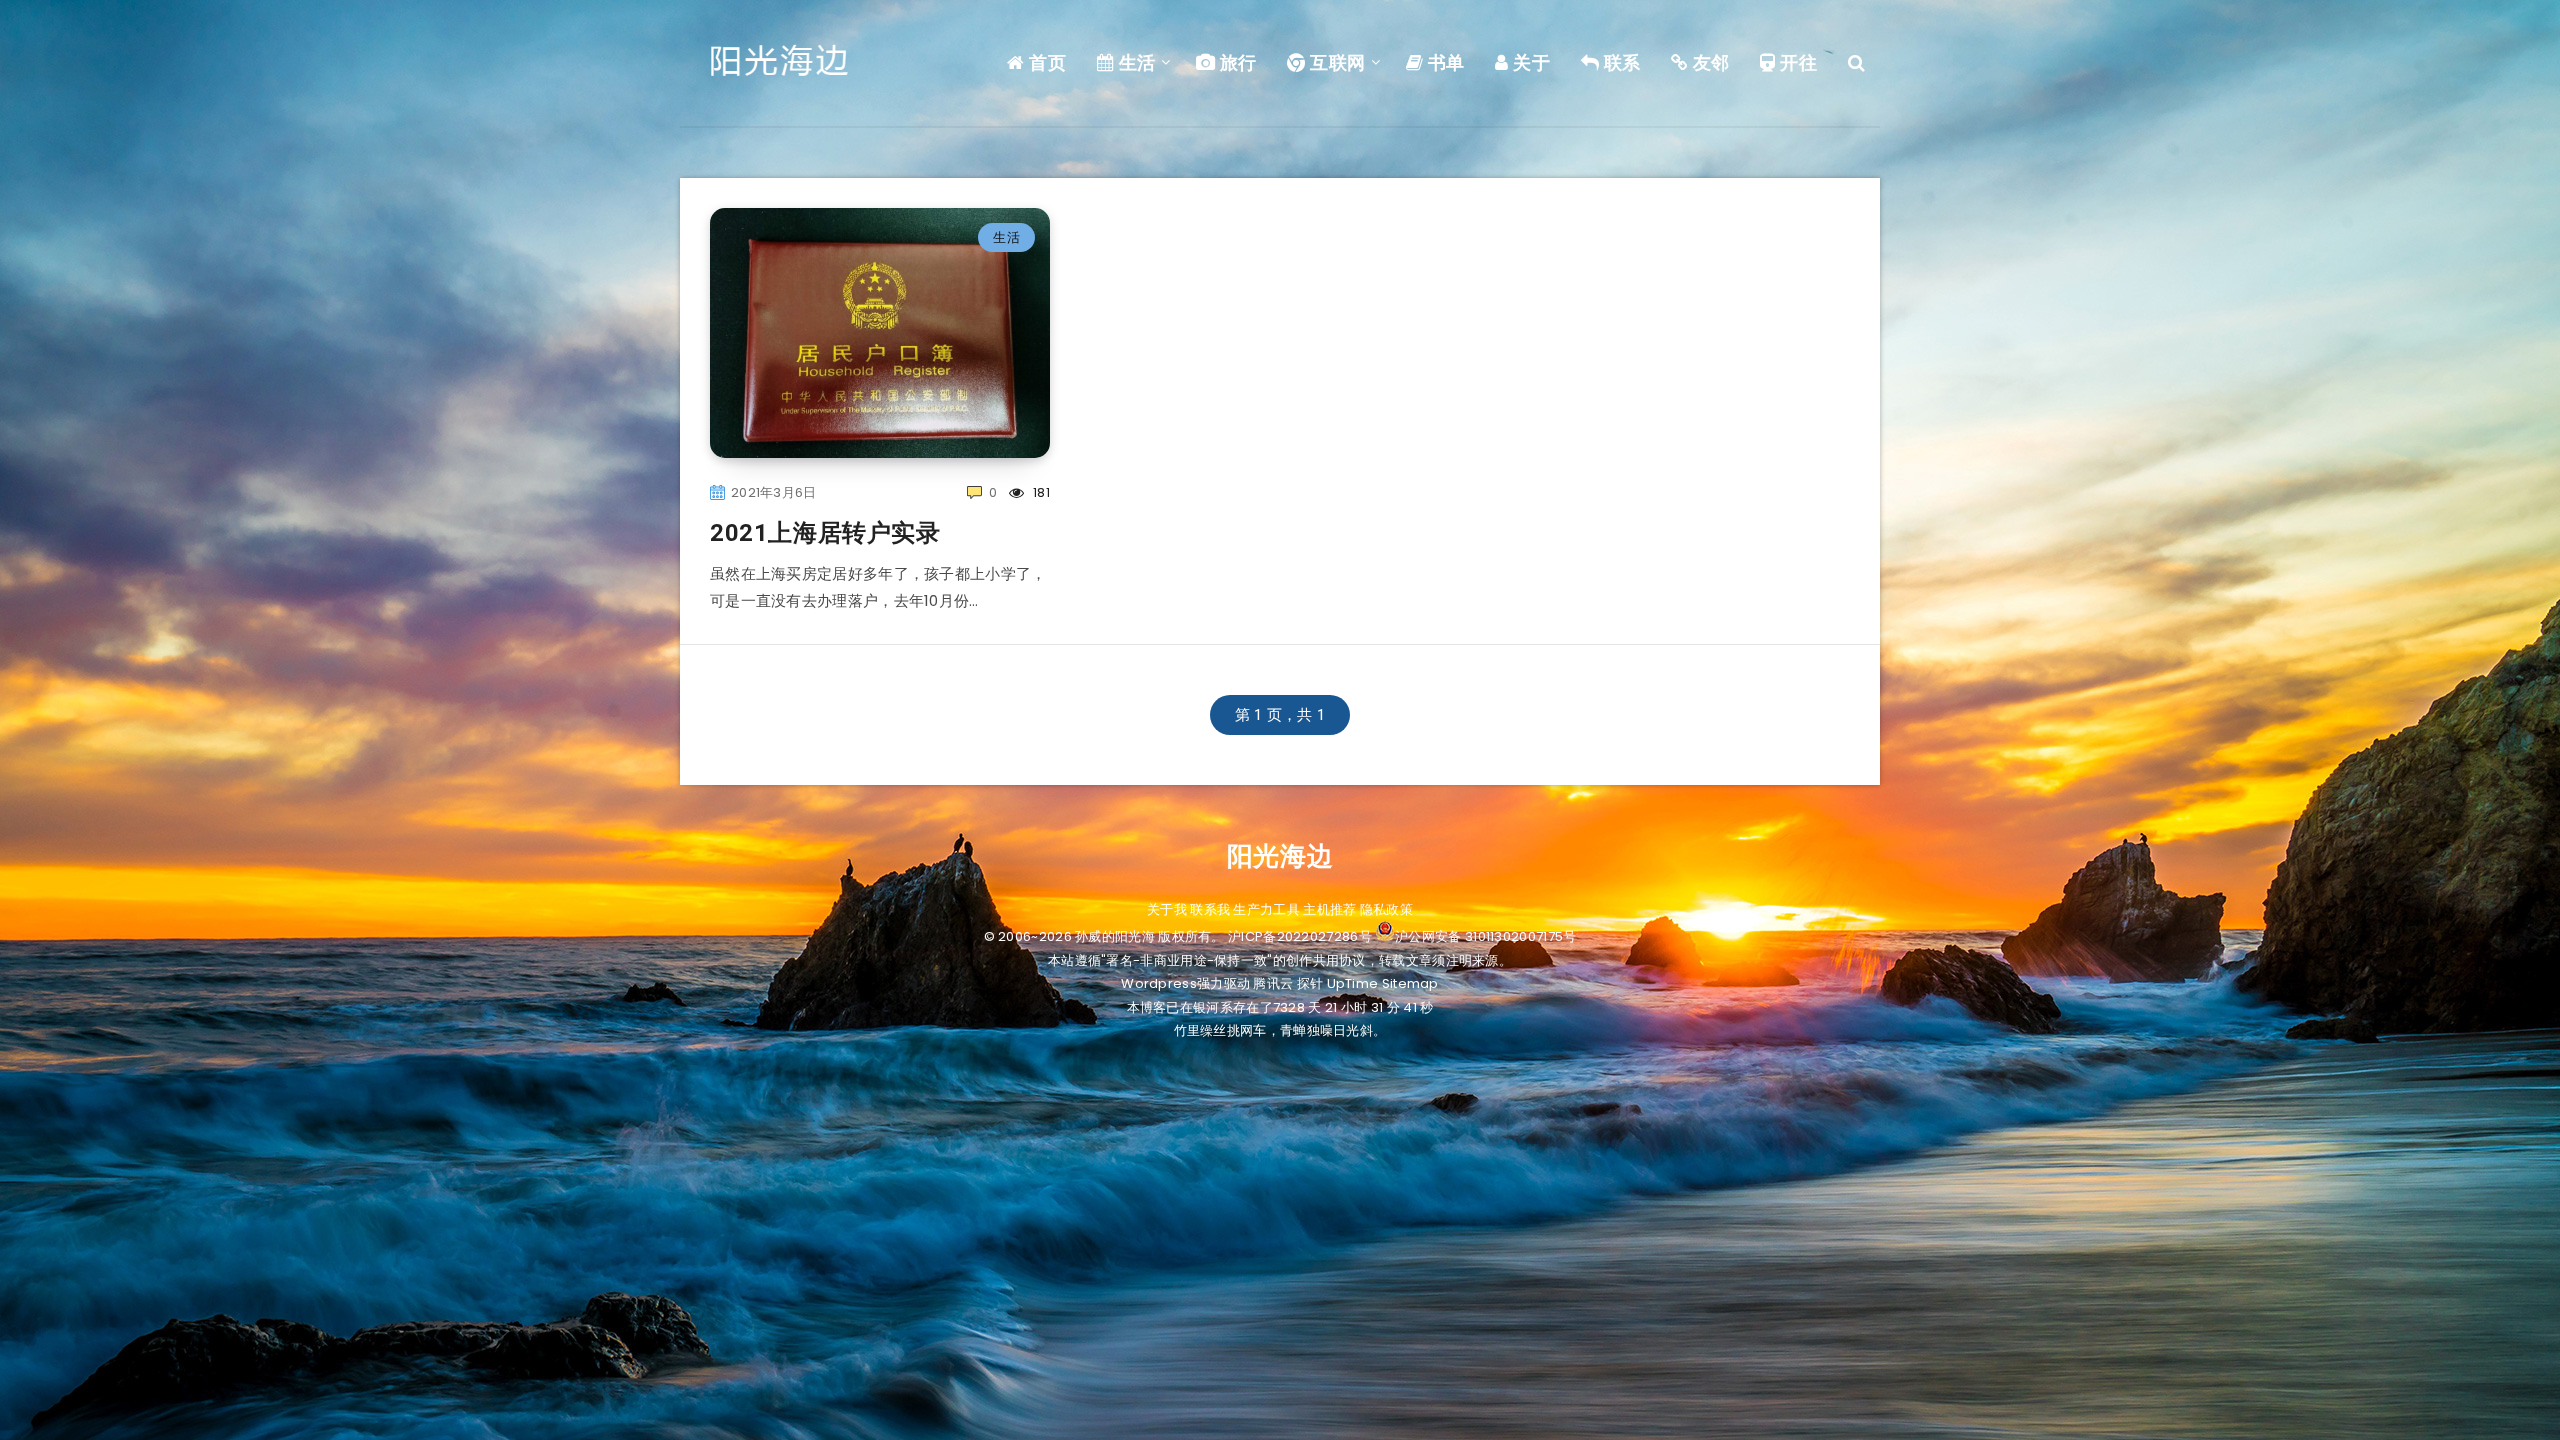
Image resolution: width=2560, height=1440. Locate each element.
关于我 (1167, 909)
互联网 (1336, 62)
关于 (1529, 62)
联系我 (1210, 909)
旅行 (1236, 62)
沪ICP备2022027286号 (1300, 936)
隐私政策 (1386, 909)
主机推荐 (1329, 909)
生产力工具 (1266, 909)
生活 (1135, 62)
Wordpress (1159, 983)
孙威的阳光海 (1115, 936)
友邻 (1709, 62)
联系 (1620, 62)
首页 (1045, 62)
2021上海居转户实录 (825, 533)
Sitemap (1410, 983)
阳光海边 (1280, 856)
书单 (1444, 62)
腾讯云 (1273, 983)
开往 (1796, 62)
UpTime (1353, 983)
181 (1040, 492)
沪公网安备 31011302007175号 (1485, 936)
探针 (1310, 983)
